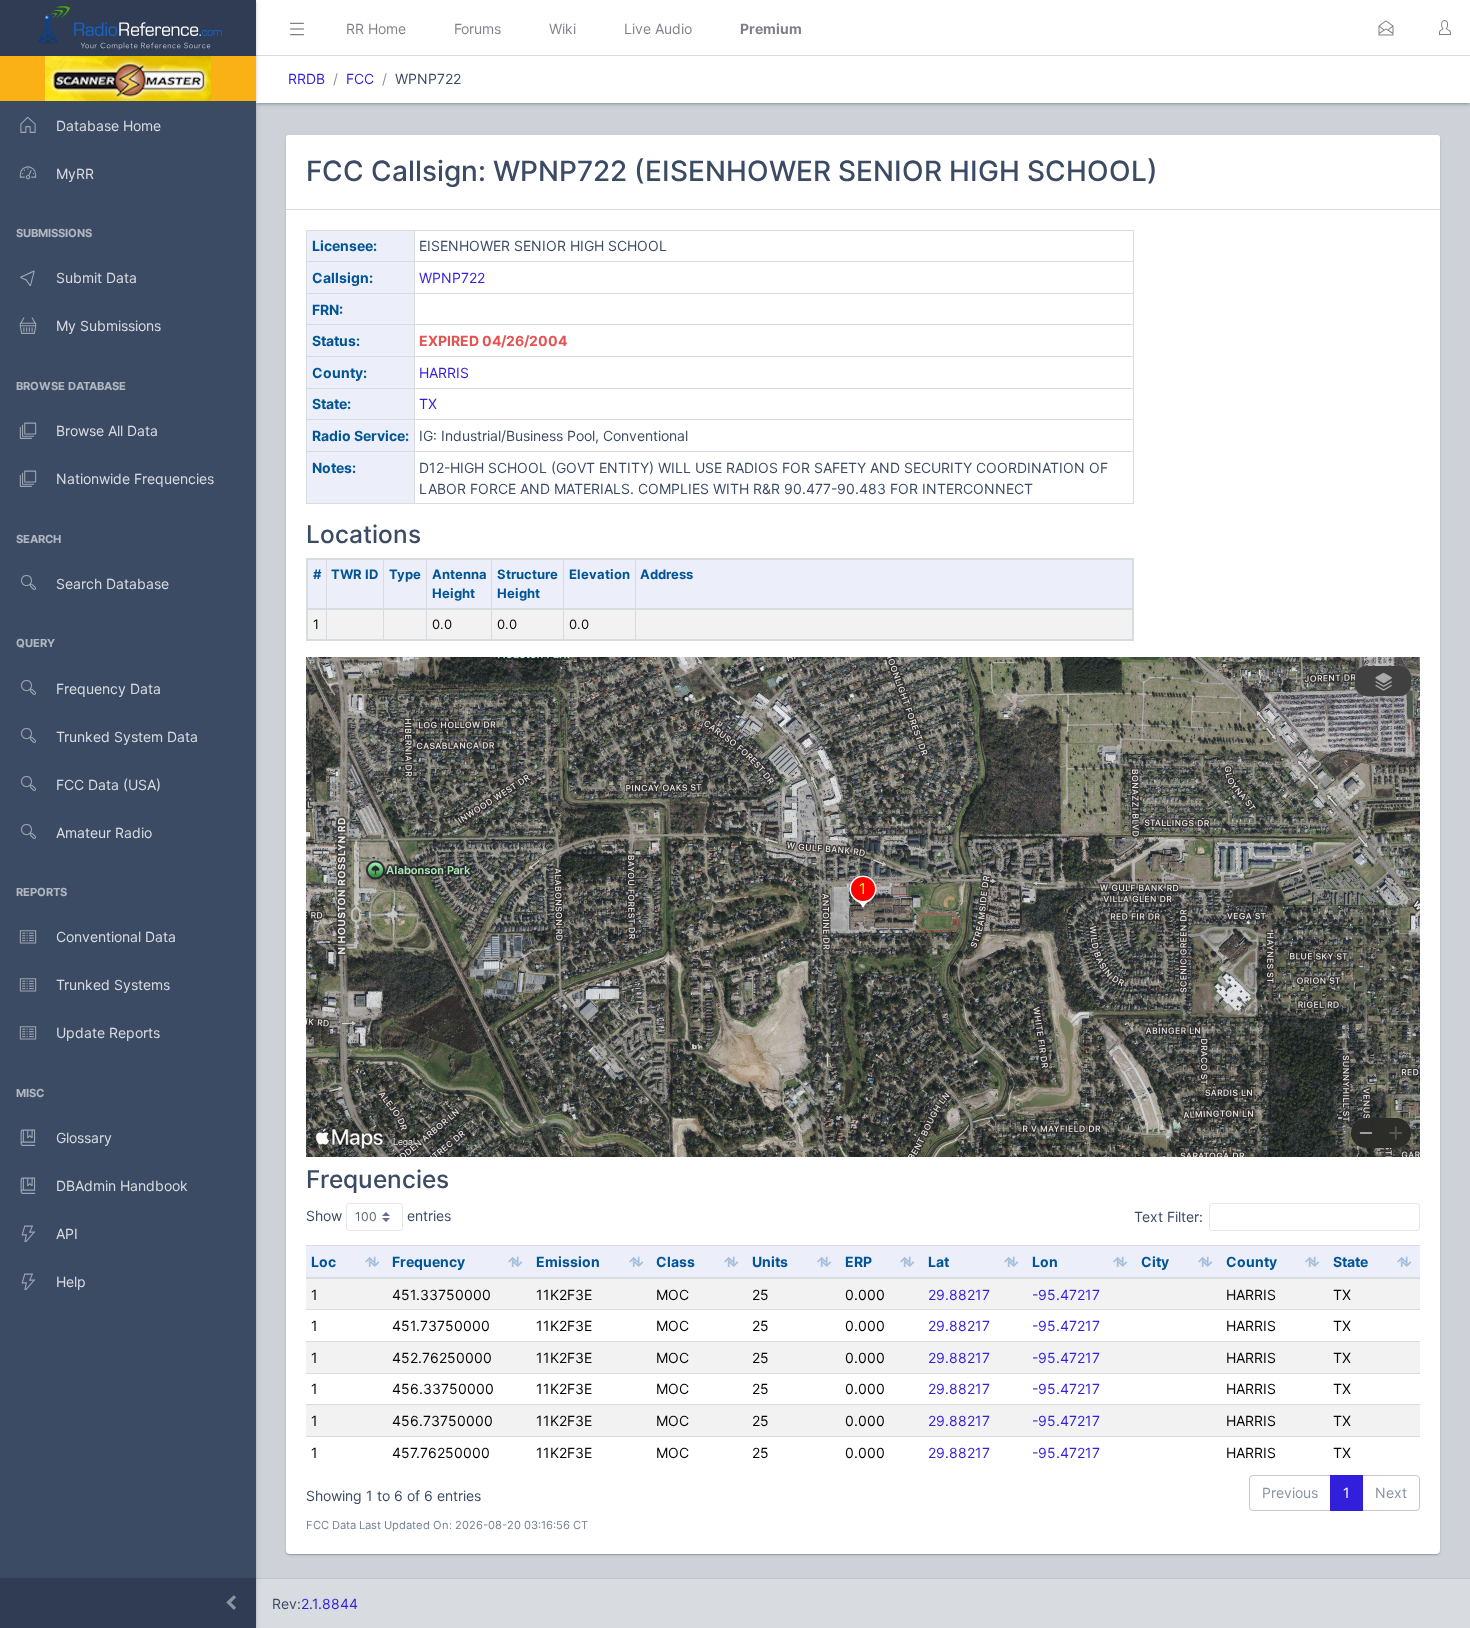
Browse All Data (107, 430)
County (1251, 1261)
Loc (323, 1261)
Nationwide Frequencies (135, 478)
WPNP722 (452, 277)
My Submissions (108, 325)
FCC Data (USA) (108, 784)
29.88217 (959, 1294)
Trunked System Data (127, 736)
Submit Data (96, 277)
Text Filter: (1168, 1216)
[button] (1386, 28)
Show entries (378, 1215)
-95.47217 (1066, 1294)
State (1350, 1261)
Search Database (112, 583)
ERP (858, 1261)
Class (675, 1261)
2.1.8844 (329, 1603)
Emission (568, 1261)
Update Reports (108, 1032)
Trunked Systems (113, 984)
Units (770, 1261)
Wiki (562, 28)
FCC (360, 78)
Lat (938, 1261)
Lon (1045, 1261)
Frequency (428, 1261)
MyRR (75, 173)
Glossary (84, 1137)
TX (428, 403)
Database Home (108, 125)
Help (71, 1281)
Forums (477, 28)
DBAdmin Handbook (122, 1185)
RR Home (376, 28)
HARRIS (444, 372)
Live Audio (658, 28)
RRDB (306, 78)
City (1155, 1261)
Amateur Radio (104, 832)
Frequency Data (108, 688)
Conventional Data (116, 936)
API (67, 1233)
